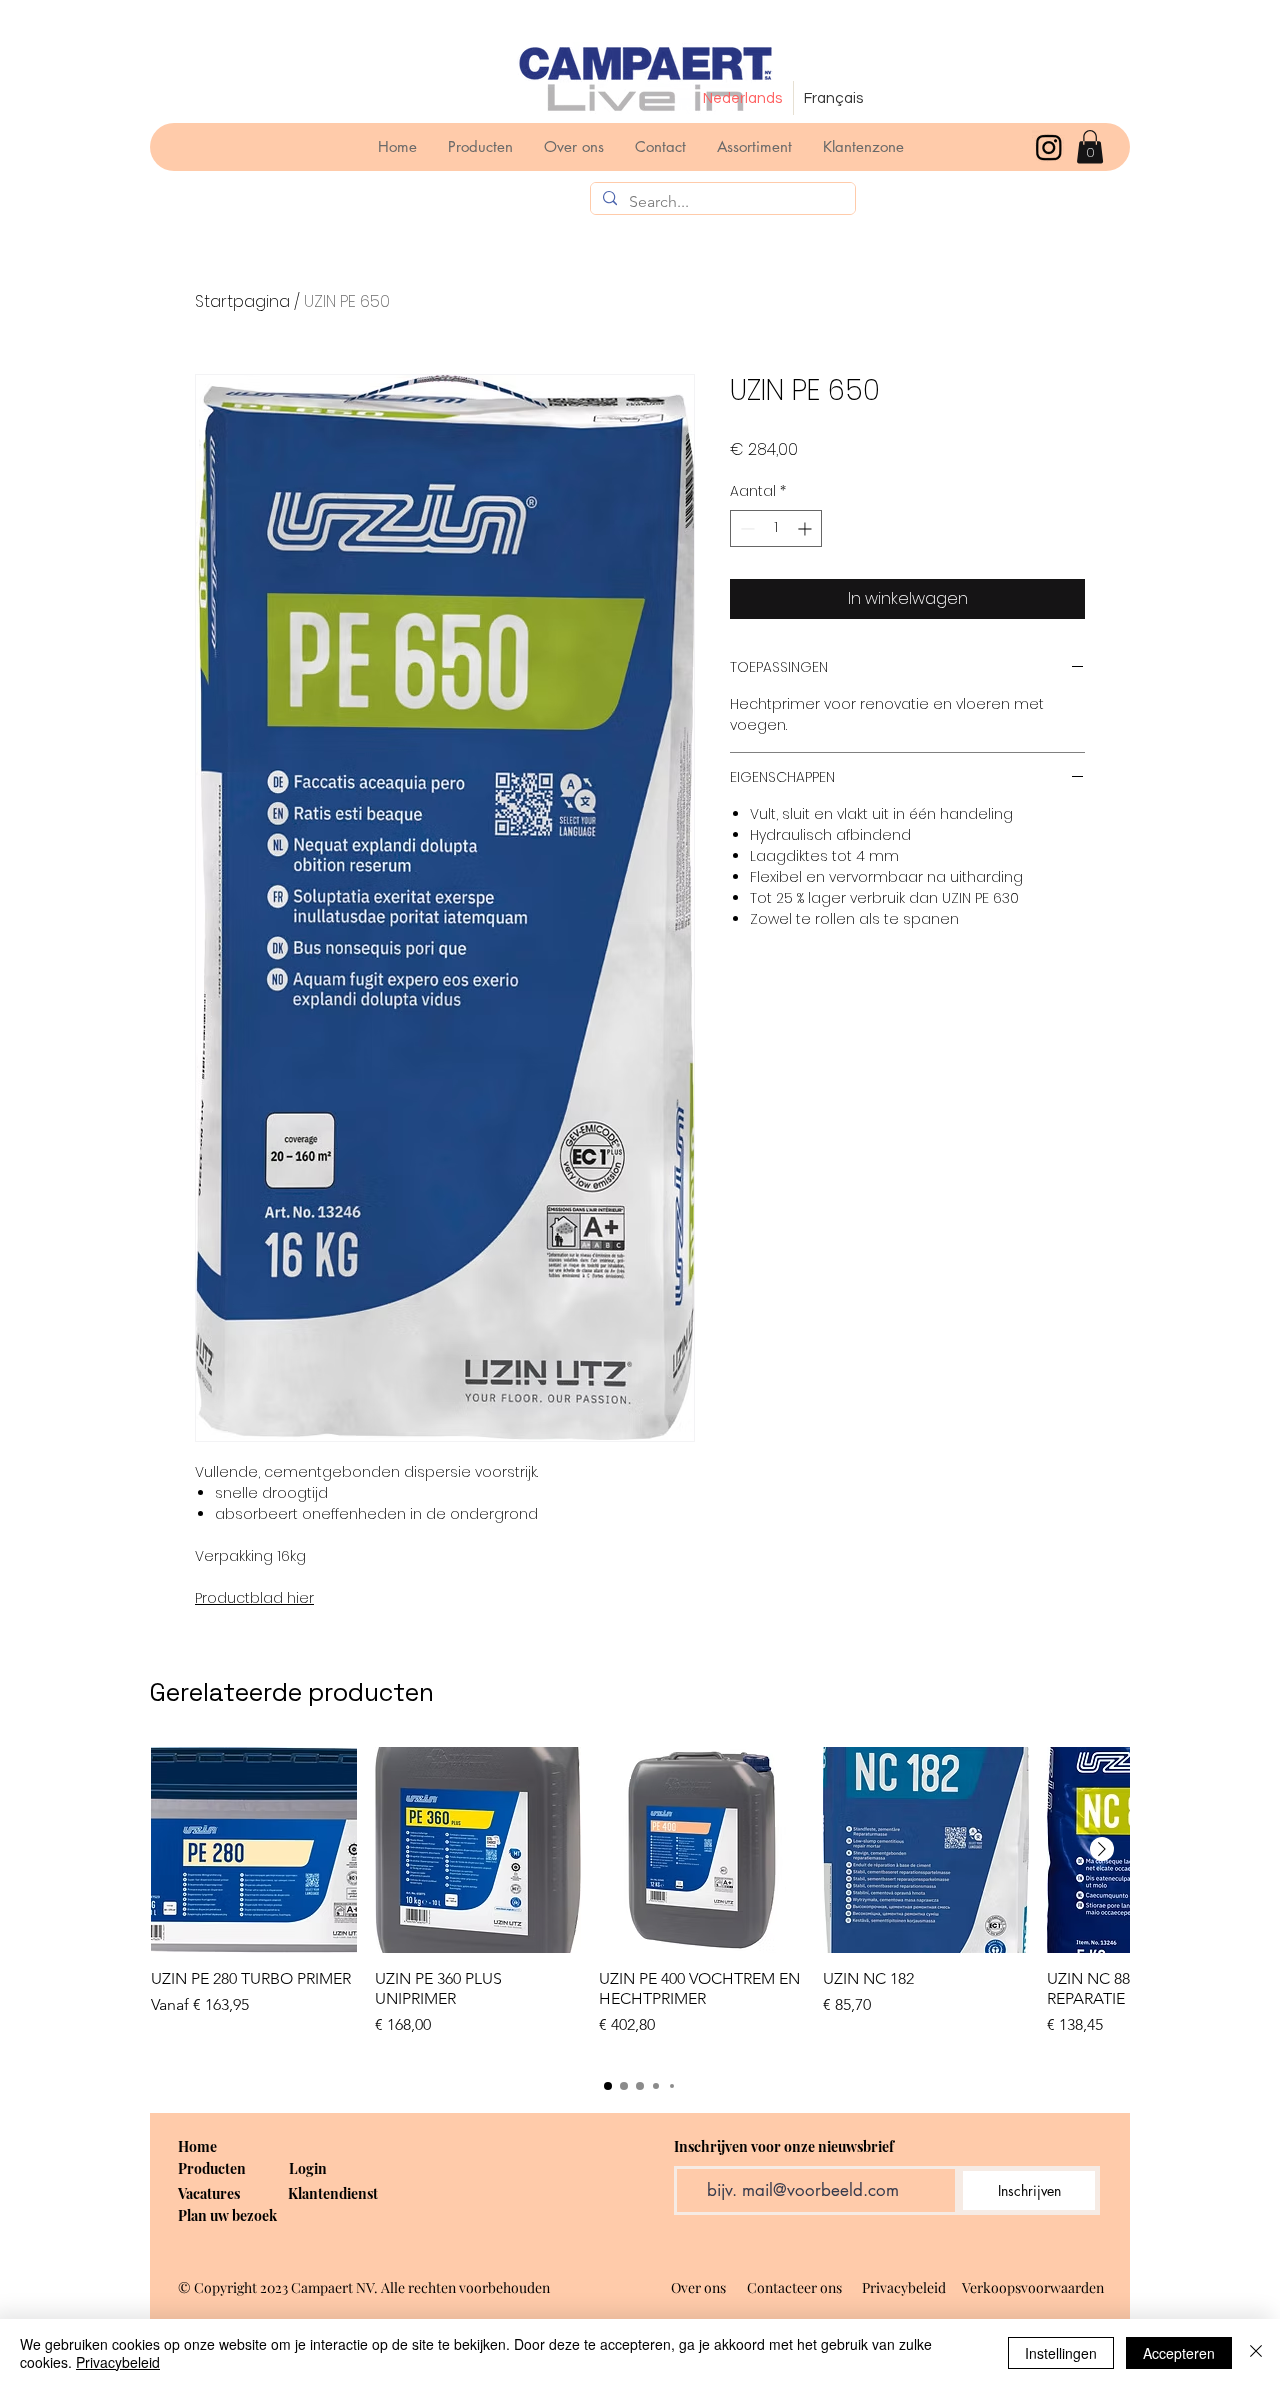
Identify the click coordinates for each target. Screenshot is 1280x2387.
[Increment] (806, 528)
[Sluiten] (1256, 2353)
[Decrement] (745, 528)
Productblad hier (254, 1598)
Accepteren (1179, 2353)
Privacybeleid (118, 2362)
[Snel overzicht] (254, 1850)
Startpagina (242, 301)
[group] (640, 1902)
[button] (1090, 146)
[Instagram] (1049, 147)
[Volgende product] (1102, 1849)
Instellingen (1061, 2353)
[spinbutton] (776, 528)
